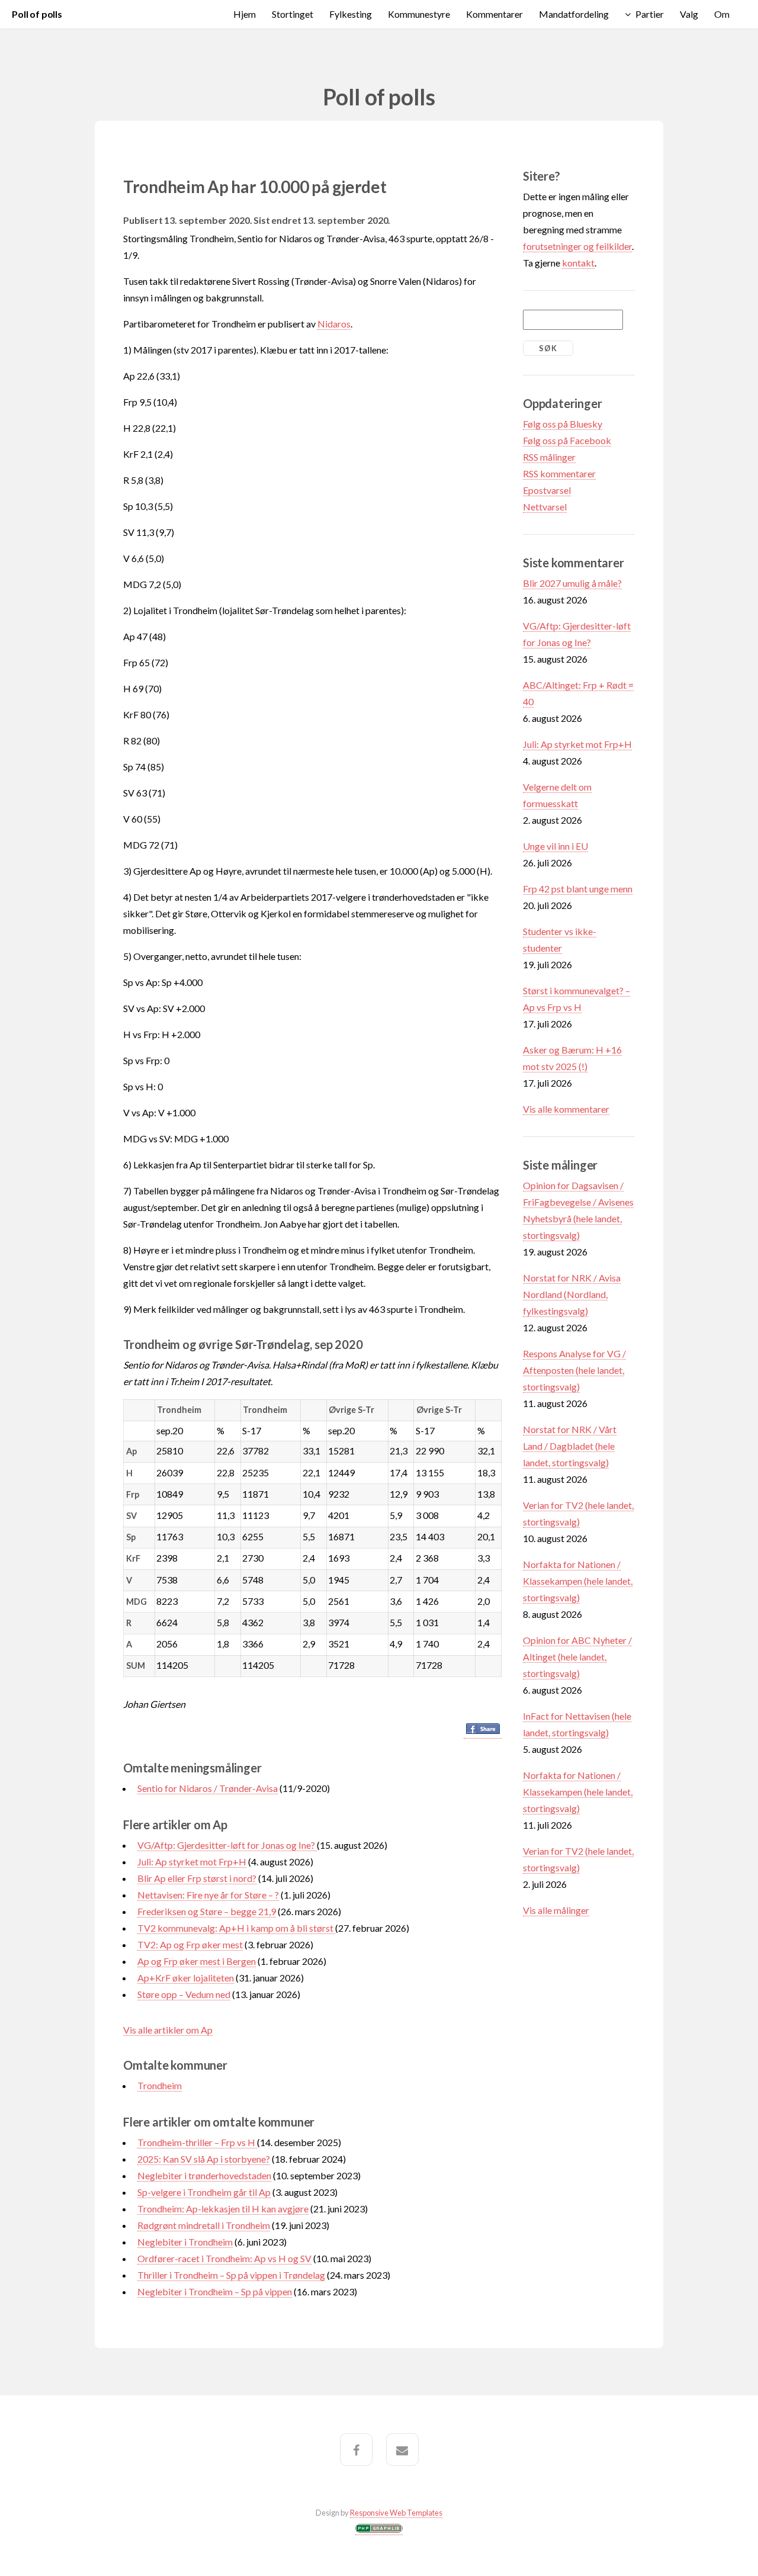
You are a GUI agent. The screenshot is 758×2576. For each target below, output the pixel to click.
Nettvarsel (545, 507)
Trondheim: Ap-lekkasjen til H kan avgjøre (223, 2209)
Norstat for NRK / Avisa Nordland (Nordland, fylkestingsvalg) (572, 1294)
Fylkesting (351, 14)
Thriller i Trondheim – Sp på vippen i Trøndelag (231, 2275)
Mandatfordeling (574, 14)
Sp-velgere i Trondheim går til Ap (204, 2192)
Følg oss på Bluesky (563, 424)
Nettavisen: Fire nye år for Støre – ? (208, 1895)
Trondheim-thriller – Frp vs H (197, 2142)
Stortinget (293, 14)
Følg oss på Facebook (567, 440)
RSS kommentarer (559, 473)
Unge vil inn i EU (555, 846)
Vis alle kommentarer (566, 1109)
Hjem (245, 14)
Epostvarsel (547, 490)
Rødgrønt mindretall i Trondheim (204, 2225)
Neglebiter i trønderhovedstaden (204, 2175)
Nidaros (334, 324)
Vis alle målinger (556, 1910)
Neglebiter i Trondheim (185, 2242)
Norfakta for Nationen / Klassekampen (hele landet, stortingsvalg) (578, 1581)
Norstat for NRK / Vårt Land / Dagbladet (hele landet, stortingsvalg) (570, 1446)
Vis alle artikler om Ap (168, 2030)
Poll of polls (37, 14)
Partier (650, 14)
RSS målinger (549, 457)
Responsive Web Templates (396, 2513)
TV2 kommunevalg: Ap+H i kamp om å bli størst (236, 1928)
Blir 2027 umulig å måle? (572, 583)
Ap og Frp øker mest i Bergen (197, 1961)
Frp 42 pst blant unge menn (578, 889)
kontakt (578, 263)
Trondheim (160, 2085)
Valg (689, 14)
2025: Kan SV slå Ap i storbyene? (204, 2159)
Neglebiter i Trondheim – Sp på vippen (215, 2291)
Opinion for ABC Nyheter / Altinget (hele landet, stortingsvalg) (577, 1657)
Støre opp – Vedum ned (184, 1994)
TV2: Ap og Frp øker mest (190, 1944)
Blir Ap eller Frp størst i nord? (197, 1878)
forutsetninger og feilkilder (577, 246)
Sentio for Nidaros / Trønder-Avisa (208, 1788)
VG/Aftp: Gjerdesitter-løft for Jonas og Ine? (227, 1845)
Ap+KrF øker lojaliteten (186, 1978)
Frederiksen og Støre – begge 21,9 (207, 1911)
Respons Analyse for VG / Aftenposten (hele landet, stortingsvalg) (574, 1370)
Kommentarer (494, 14)
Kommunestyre (419, 14)
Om (722, 14)
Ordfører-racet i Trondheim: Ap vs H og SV (224, 2258)
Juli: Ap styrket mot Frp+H (192, 1862)
